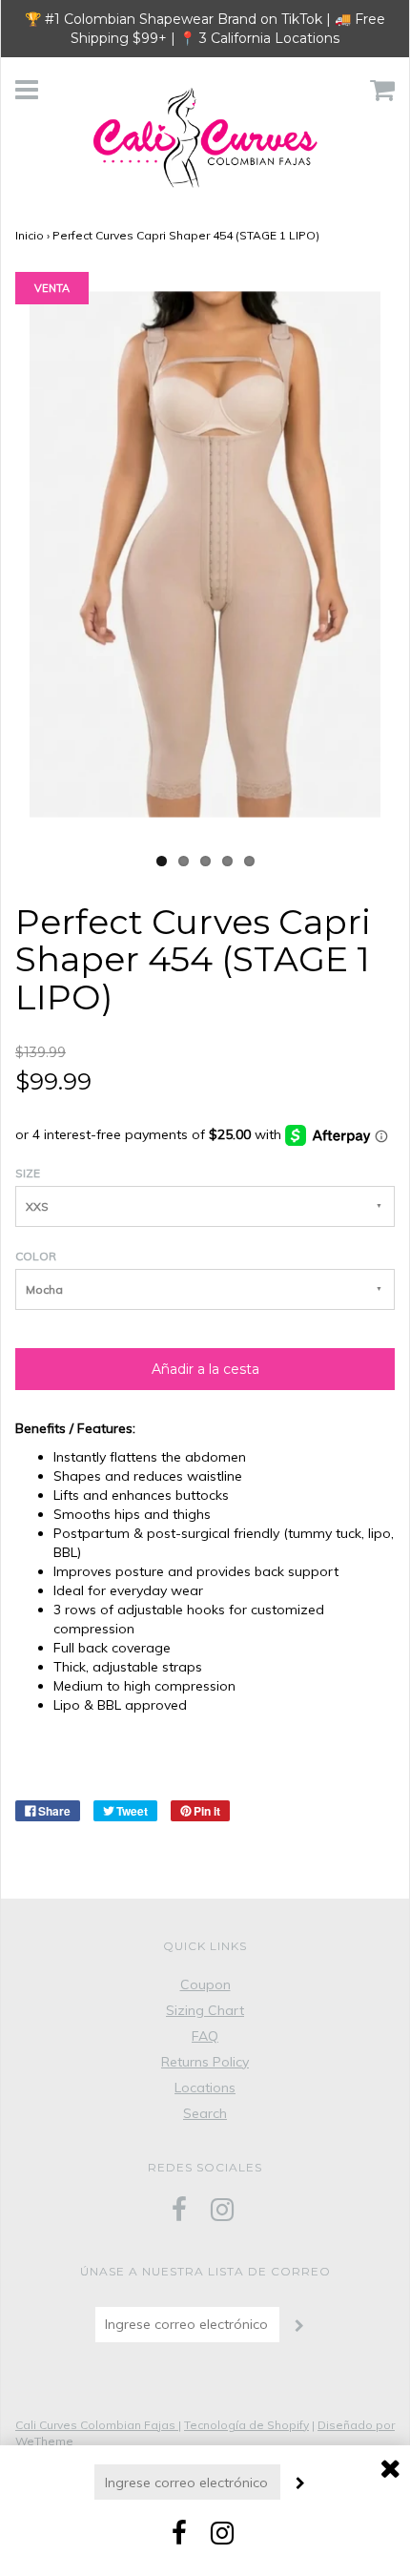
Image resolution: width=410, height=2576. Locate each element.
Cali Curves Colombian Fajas (97, 2425)
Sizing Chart (205, 2010)
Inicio (30, 235)
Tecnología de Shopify (246, 2425)
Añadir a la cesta (205, 1369)
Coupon (205, 1984)
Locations (205, 2088)
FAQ (205, 2036)
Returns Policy (205, 2062)
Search (205, 2113)
